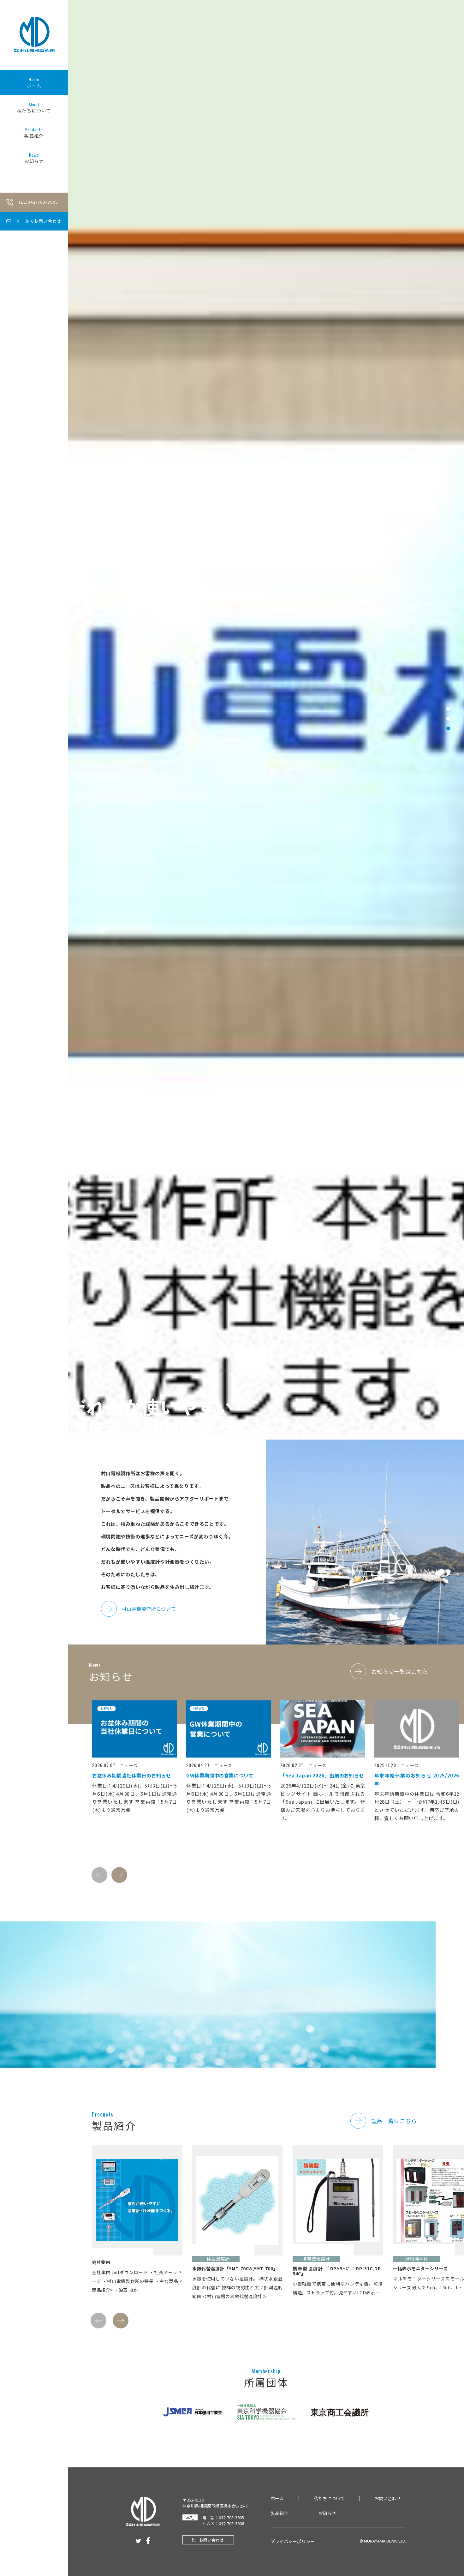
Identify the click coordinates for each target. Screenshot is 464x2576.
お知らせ (34, 158)
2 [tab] (448, 1287)
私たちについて (34, 108)
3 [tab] (448, 1297)
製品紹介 (34, 133)
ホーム (34, 82)
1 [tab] (448, 1277)
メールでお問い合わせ (39, 221)
